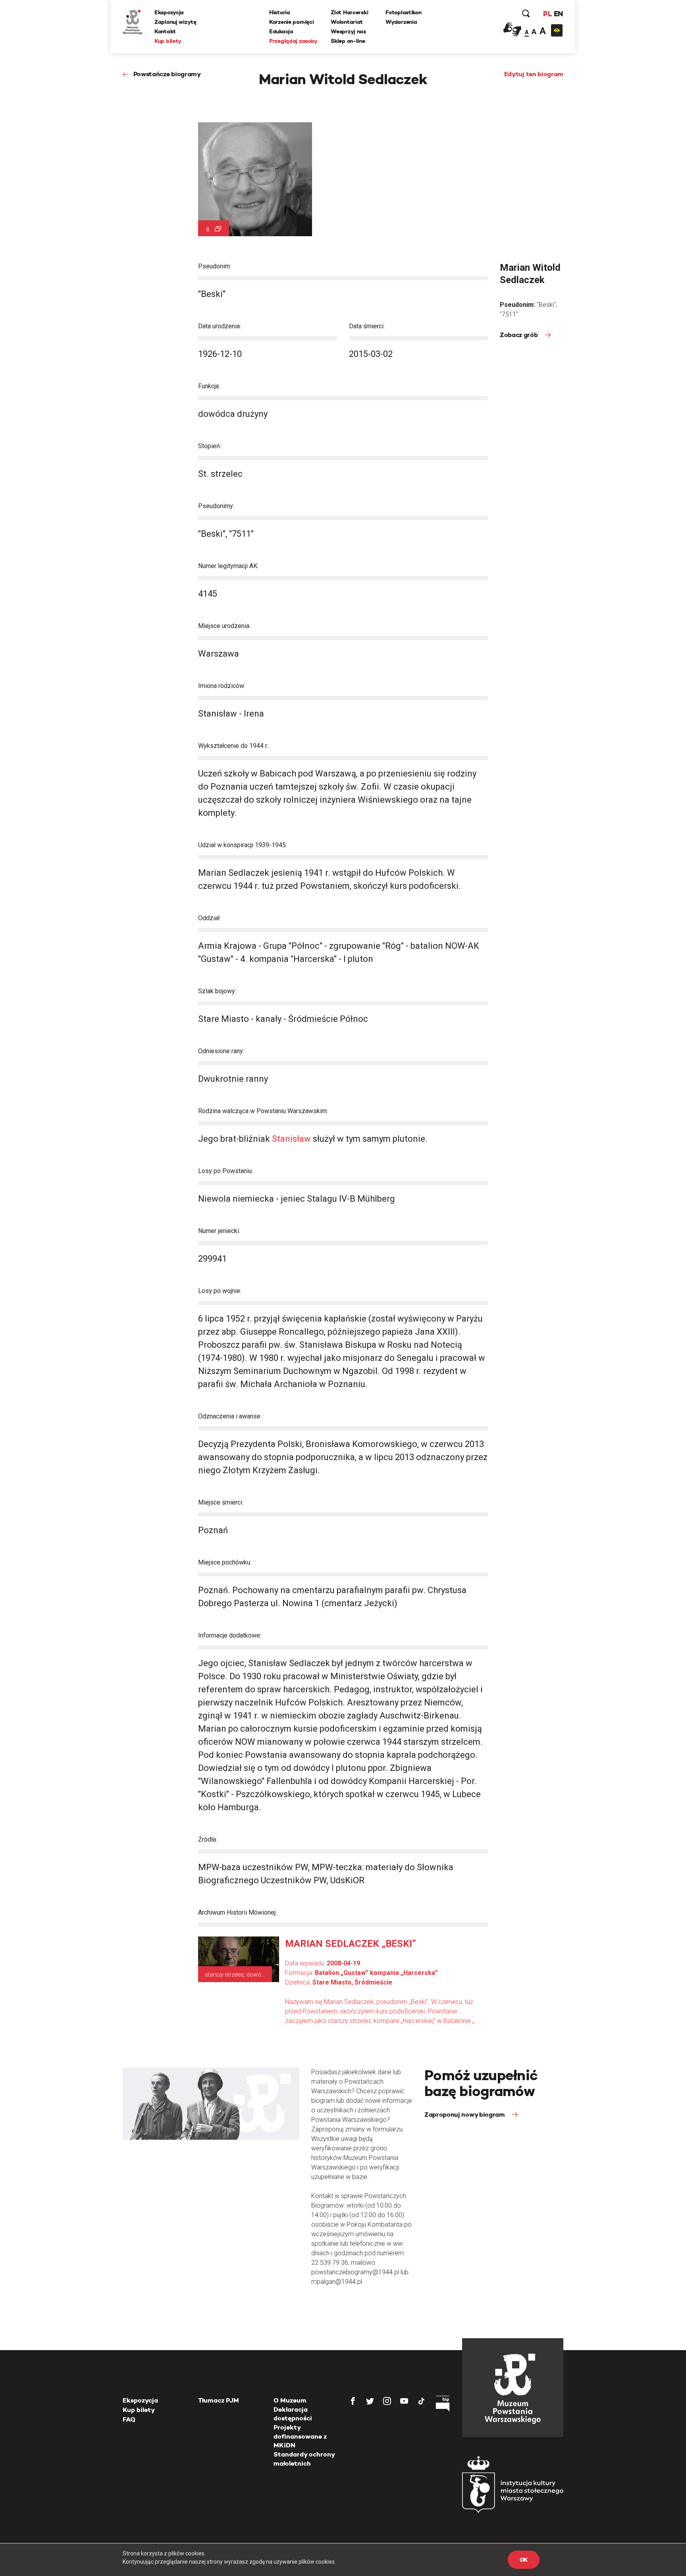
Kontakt (165, 31)
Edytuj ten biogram (534, 74)
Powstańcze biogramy (167, 74)
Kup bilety (168, 41)
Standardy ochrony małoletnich (304, 2459)
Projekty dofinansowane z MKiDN (300, 2436)
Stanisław (292, 1139)
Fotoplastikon (403, 12)
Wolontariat (347, 22)
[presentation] (19, 1164)
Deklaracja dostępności (293, 2414)
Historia (280, 12)
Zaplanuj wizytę (175, 22)
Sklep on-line (348, 41)
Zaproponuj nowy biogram (465, 2115)
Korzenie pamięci (292, 22)
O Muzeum (290, 2400)
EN (558, 14)
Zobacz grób (519, 335)
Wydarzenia (401, 22)
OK (524, 2560)
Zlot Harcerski (349, 12)
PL (547, 14)
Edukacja (281, 31)
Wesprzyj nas (348, 31)
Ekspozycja (169, 12)
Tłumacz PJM (219, 2400)
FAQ (129, 2419)
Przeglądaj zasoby (293, 41)
